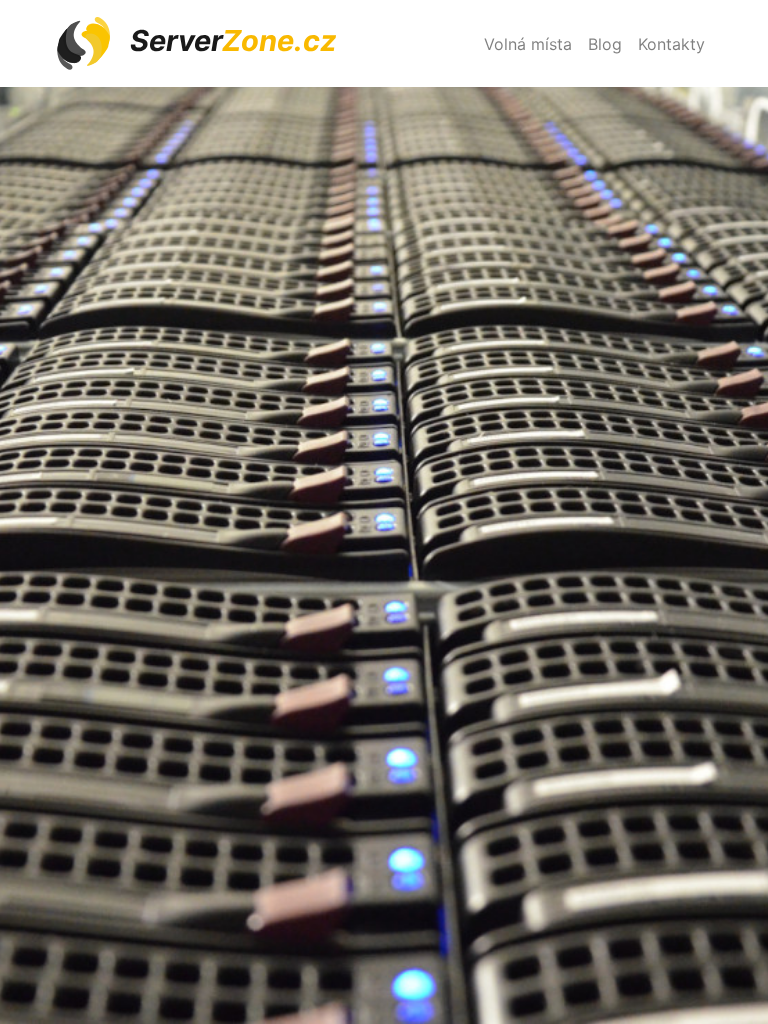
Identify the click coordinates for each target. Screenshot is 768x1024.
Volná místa (528, 44)
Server (230, 40)
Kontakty (671, 44)
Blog (605, 44)
